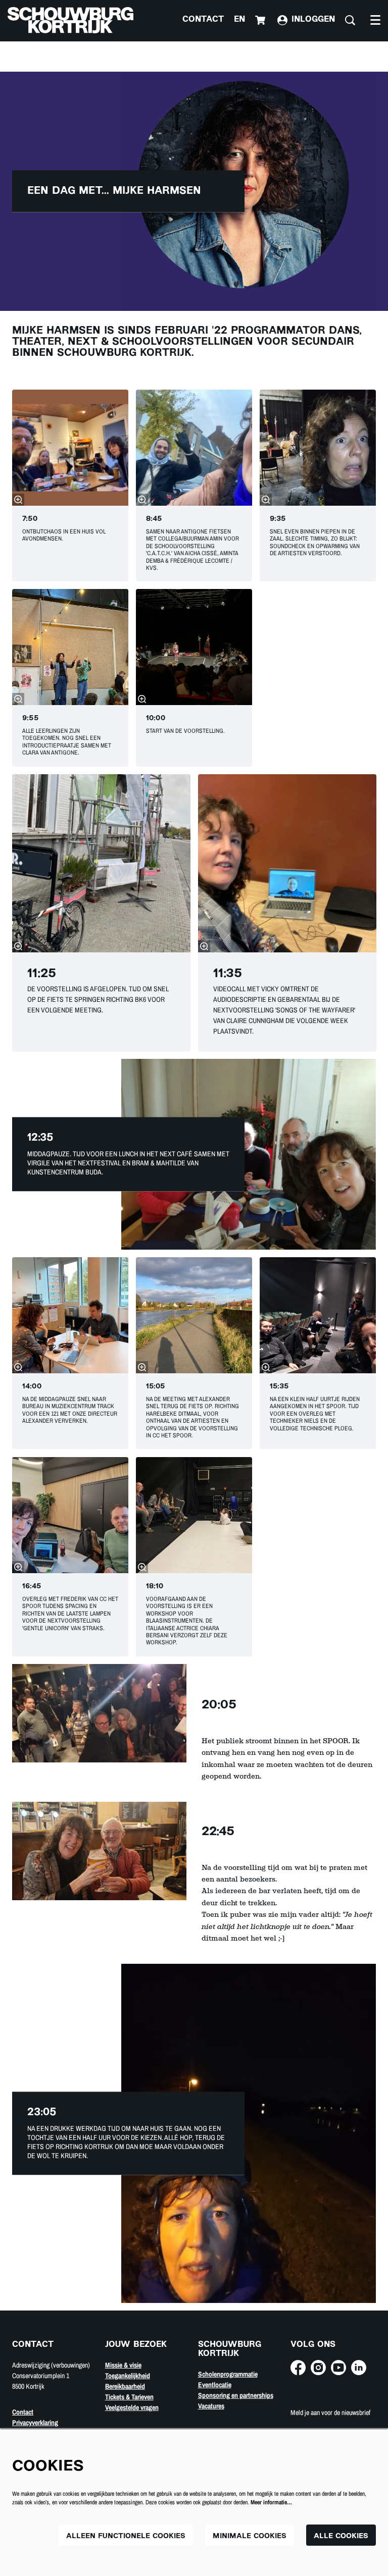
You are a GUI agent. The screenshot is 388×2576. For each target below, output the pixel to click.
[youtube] (338, 2368)
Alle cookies (341, 2536)
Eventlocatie (215, 2385)
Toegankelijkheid (128, 2376)
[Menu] (375, 20)
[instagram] (318, 2368)
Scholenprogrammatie (228, 2374)
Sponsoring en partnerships (236, 2395)
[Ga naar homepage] (70, 20)
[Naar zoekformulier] (350, 20)
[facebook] (298, 2368)
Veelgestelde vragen (132, 2407)
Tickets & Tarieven (129, 2397)
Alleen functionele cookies (126, 2536)
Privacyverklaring (35, 2423)
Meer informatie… (271, 2502)
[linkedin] (359, 2368)
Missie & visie (123, 2365)
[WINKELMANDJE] (261, 20)
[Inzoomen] (18, 500)
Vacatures (211, 2406)
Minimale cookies (250, 2536)
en (239, 20)
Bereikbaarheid (125, 2386)
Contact (203, 20)
